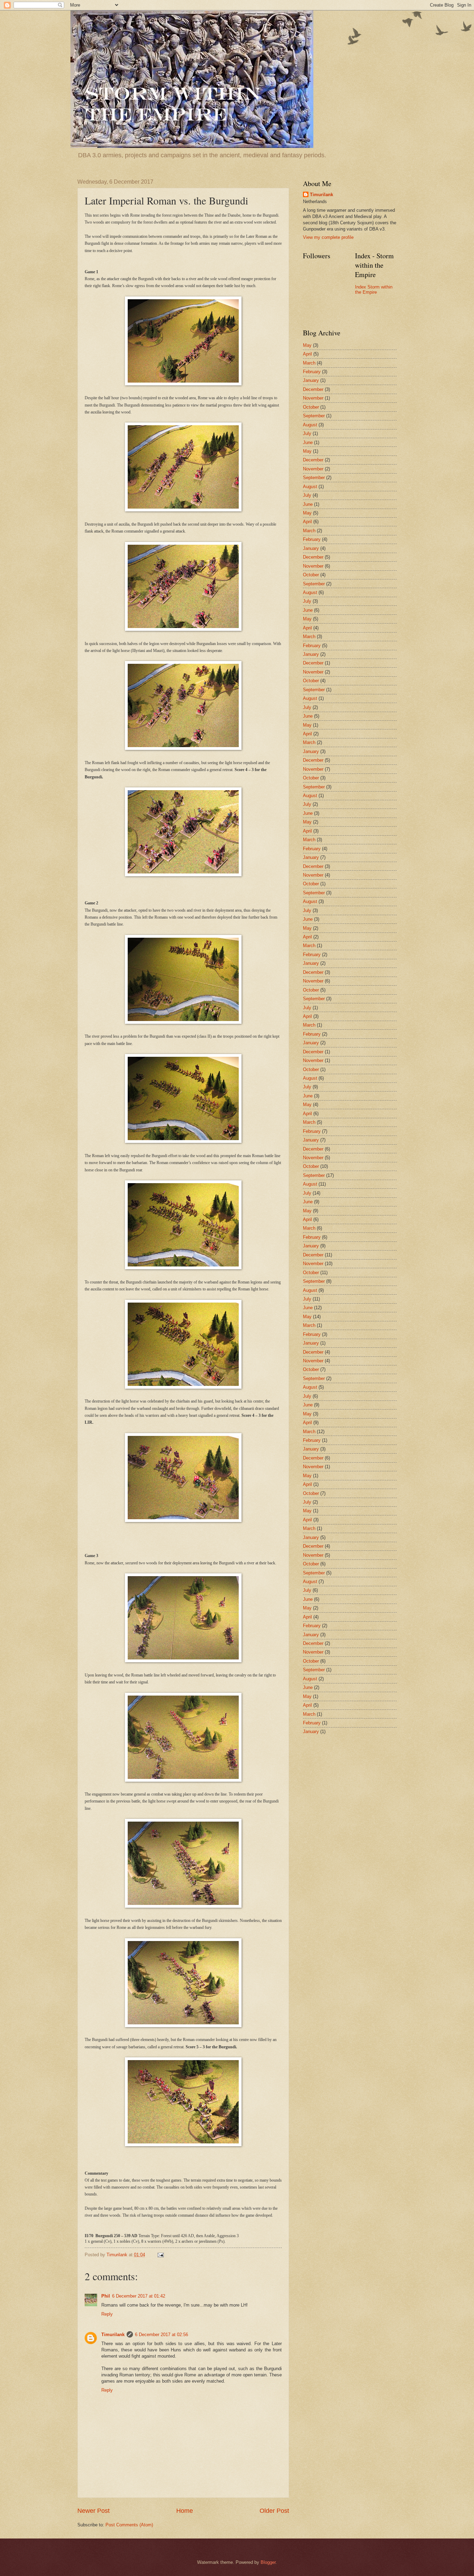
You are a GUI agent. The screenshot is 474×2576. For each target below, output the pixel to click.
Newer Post (94, 2511)
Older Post (274, 2511)
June (308, 442)
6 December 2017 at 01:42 (139, 2296)
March (309, 363)
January (311, 380)
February (312, 372)
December (313, 389)
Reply (107, 2314)
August (310, 425)
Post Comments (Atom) (129, 2525)
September (314, 416)
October (311, 407)
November (313, 398)
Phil (106, 2296)
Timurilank (113, 2335)
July (307, 433)
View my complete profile (328, 237)
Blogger (268, 2562)
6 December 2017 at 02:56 (162, 2335)
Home (185, 2511)
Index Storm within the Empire (374, 290)
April (307, 354)
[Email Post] (160, 2255)
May (307, 345)
